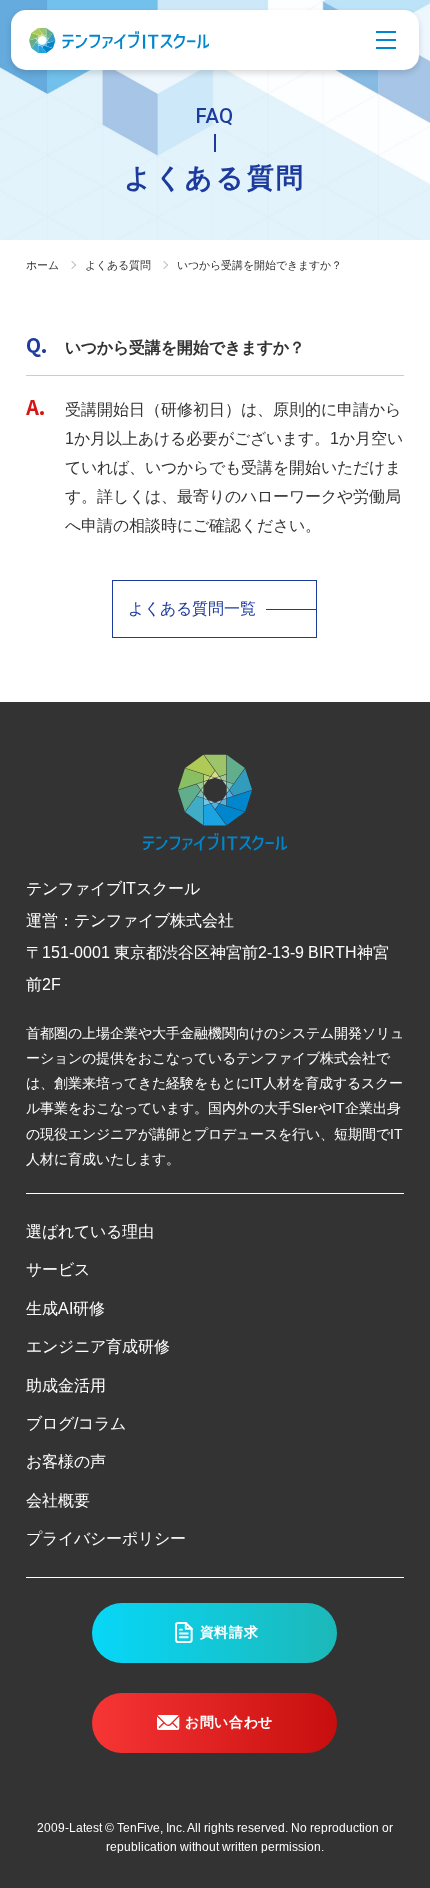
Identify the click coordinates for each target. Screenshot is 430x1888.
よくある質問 (118, 265)
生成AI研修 (65, 1308)
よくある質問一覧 (192, 608)
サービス (58, 1269)
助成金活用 (66, 1385)
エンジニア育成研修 (98, 1346)
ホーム (42, 265)
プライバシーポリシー (106, 1538)
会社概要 (58, 1500)
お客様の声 (66, 1461)
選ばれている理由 (90, 1231)
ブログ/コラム (76, 1423)
